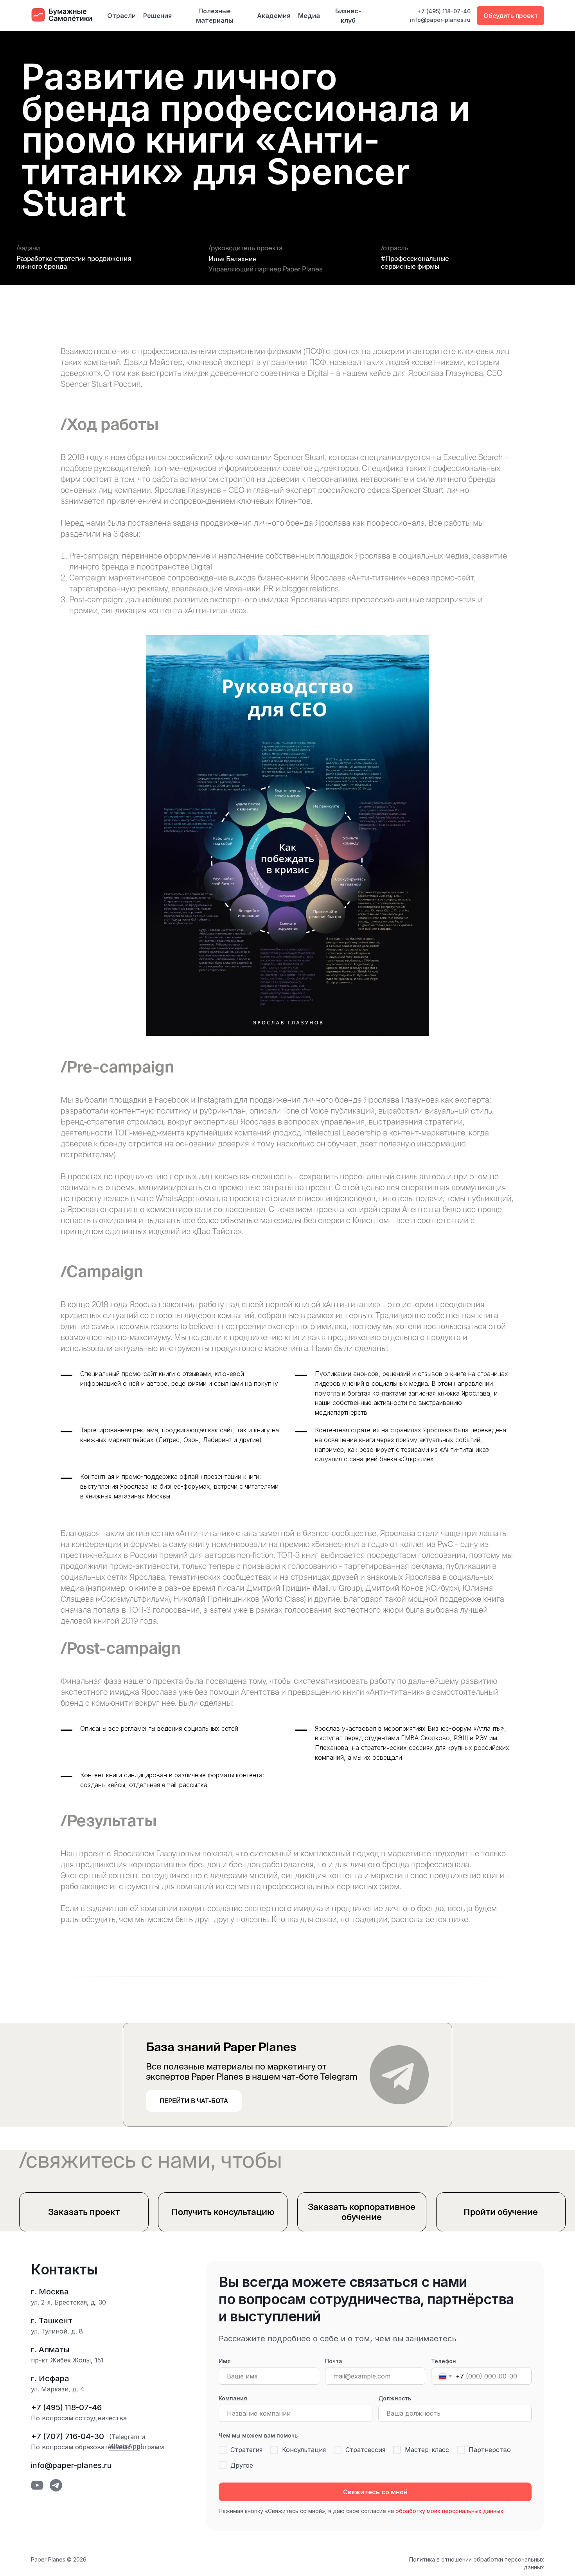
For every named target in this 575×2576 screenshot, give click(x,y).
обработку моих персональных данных (449, 2511)
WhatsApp (125, 2446)
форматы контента (235, 1775)
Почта (334, 2361)
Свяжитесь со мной (375, 2492)
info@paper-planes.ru (440, 20)
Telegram (125, 2437)
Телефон (444, 2361)
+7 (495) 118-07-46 (444, 11)
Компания (233, 2398)
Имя (225, 2361)
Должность (395, 2398)
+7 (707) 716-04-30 (67, 2436)
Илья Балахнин (233, 259)
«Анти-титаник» (351, 1304)
